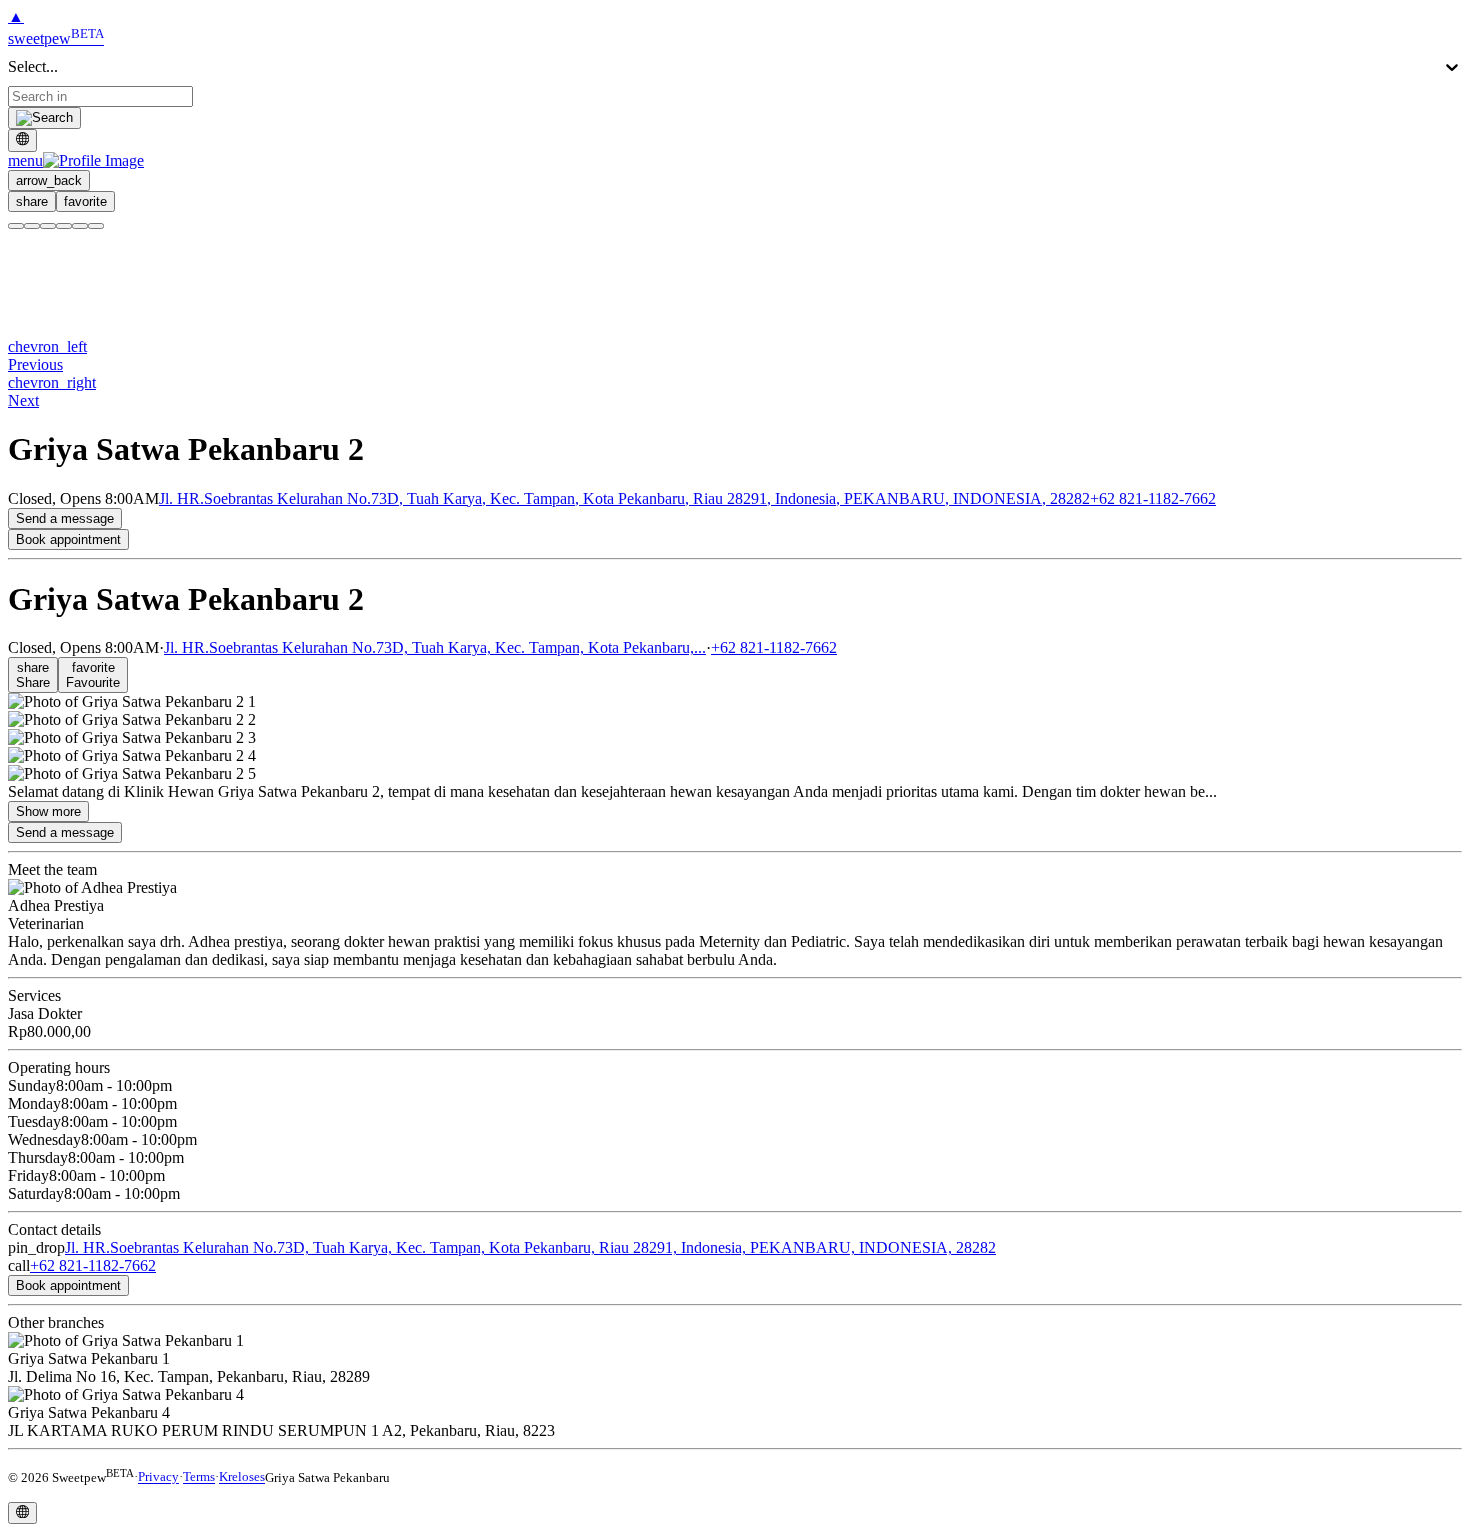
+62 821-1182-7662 (1153, 498)
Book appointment (68, 539)
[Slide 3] (48, 226)
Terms (199, 1477)
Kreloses (242, 1477)
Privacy (158, 1477)
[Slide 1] (16, 226)
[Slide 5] (80, 226)
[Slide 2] (32, 226)
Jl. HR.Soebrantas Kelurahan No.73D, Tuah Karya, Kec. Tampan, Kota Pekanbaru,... (435, 647)
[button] (76, 160)
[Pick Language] (22, 140)
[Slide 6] (96, 226)
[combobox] (100, 96)
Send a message (65, 518)
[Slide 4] (64, 226)
